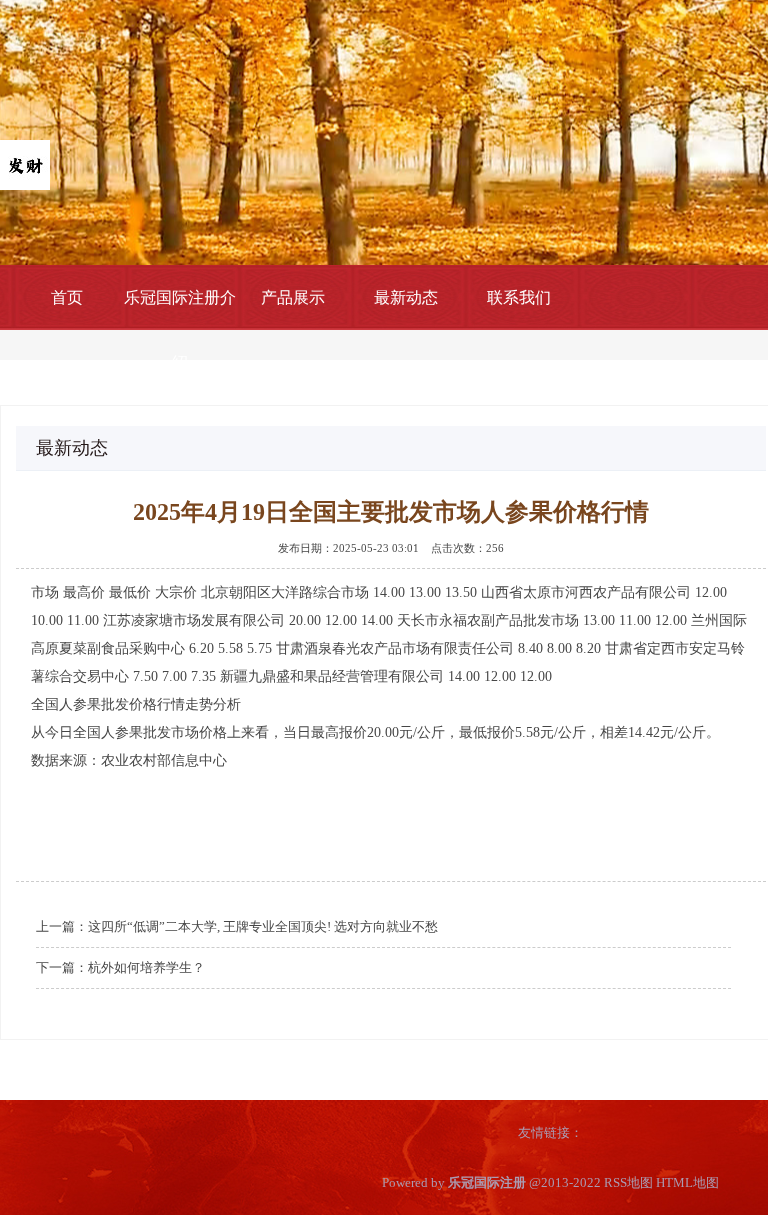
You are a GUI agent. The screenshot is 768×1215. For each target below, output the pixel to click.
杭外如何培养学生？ (146, 967)
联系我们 (519, 297)
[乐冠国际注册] (25, 163)
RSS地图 (628, 1182)
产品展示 (293, 297)
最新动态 (406, 297)
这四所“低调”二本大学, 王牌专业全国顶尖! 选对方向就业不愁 (263, 926)
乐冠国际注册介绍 (180, 330)
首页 (67, 297)
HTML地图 (687, 1182)
